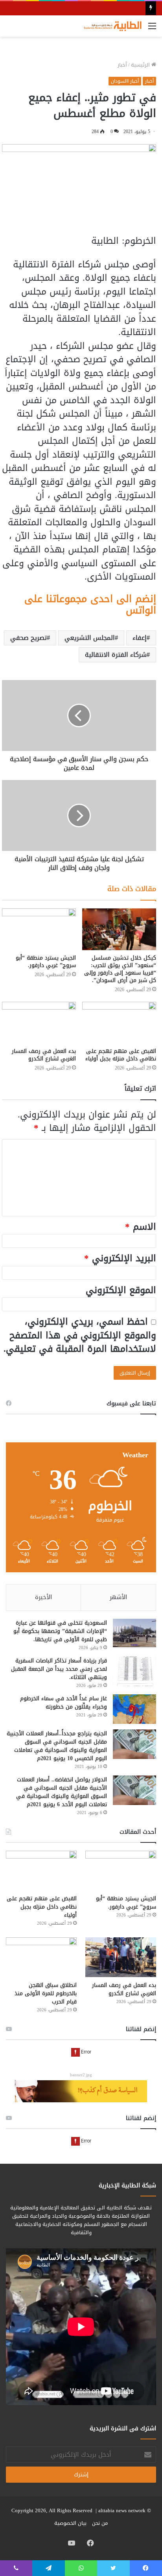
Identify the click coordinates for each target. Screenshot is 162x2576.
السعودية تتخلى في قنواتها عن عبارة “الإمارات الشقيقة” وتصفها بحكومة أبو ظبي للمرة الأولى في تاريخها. (60, 1631)
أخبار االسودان (125, 81)
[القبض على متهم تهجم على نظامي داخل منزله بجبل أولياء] (119, 1023)
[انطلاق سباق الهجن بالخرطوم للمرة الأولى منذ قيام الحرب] (41, 1957)
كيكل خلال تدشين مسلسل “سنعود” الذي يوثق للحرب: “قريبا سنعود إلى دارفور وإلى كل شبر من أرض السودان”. (120, 969)
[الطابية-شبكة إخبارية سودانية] (111, 26)
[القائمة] (152, 29)
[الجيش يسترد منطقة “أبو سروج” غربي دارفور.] (39, 929)
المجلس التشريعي (90, 638)
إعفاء (140, 638)
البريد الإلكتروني (120, 1258)
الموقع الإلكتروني (121, 1290)
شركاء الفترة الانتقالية (116, 655)
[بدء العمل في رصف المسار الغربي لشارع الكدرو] (39, 1023)
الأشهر (118, 1597)
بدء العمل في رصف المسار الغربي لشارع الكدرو (44, 1055)
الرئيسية (141, 65)
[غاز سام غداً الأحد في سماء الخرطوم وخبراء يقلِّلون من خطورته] (134, 1709)
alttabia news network (122, 2510)
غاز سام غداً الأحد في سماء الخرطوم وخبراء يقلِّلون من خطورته (64, 1703)
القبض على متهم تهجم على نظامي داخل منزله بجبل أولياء (121, 1055)
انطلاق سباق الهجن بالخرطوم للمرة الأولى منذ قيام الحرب (46, 1993)
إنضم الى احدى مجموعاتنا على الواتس (90, 604)
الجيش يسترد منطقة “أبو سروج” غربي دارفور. (46, 962)
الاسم (141, 1227)
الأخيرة (43, 1597)
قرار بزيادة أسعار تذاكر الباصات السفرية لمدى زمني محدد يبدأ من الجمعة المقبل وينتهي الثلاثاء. (59, 1669)
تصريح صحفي (29, 638)
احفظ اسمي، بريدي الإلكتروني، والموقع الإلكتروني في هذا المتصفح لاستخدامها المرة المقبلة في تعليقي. (80, 1335)
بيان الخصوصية (70, 2523)
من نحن (100, 2523)
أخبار (122, 65)
